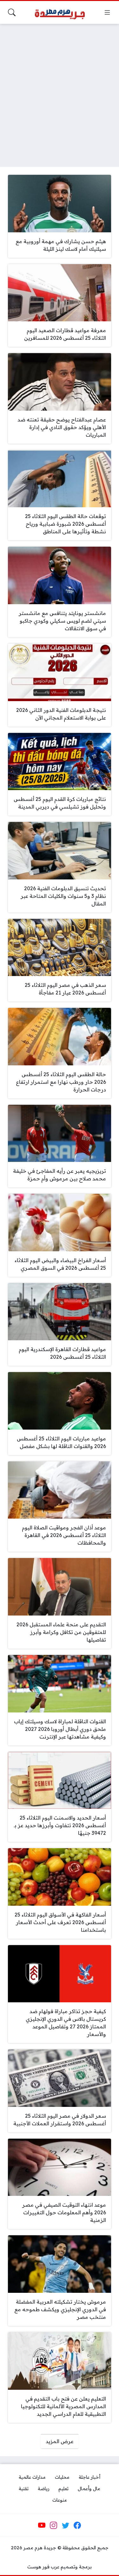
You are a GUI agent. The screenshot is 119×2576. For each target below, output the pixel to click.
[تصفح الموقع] (107, 12)
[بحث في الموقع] (12, 12)
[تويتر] (65, 2525)
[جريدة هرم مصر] (60, 13)
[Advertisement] (60, 91)
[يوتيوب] (42, 2525)
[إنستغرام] (54, 2525)
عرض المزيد (60, 2441)
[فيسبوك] (77, 2525)
